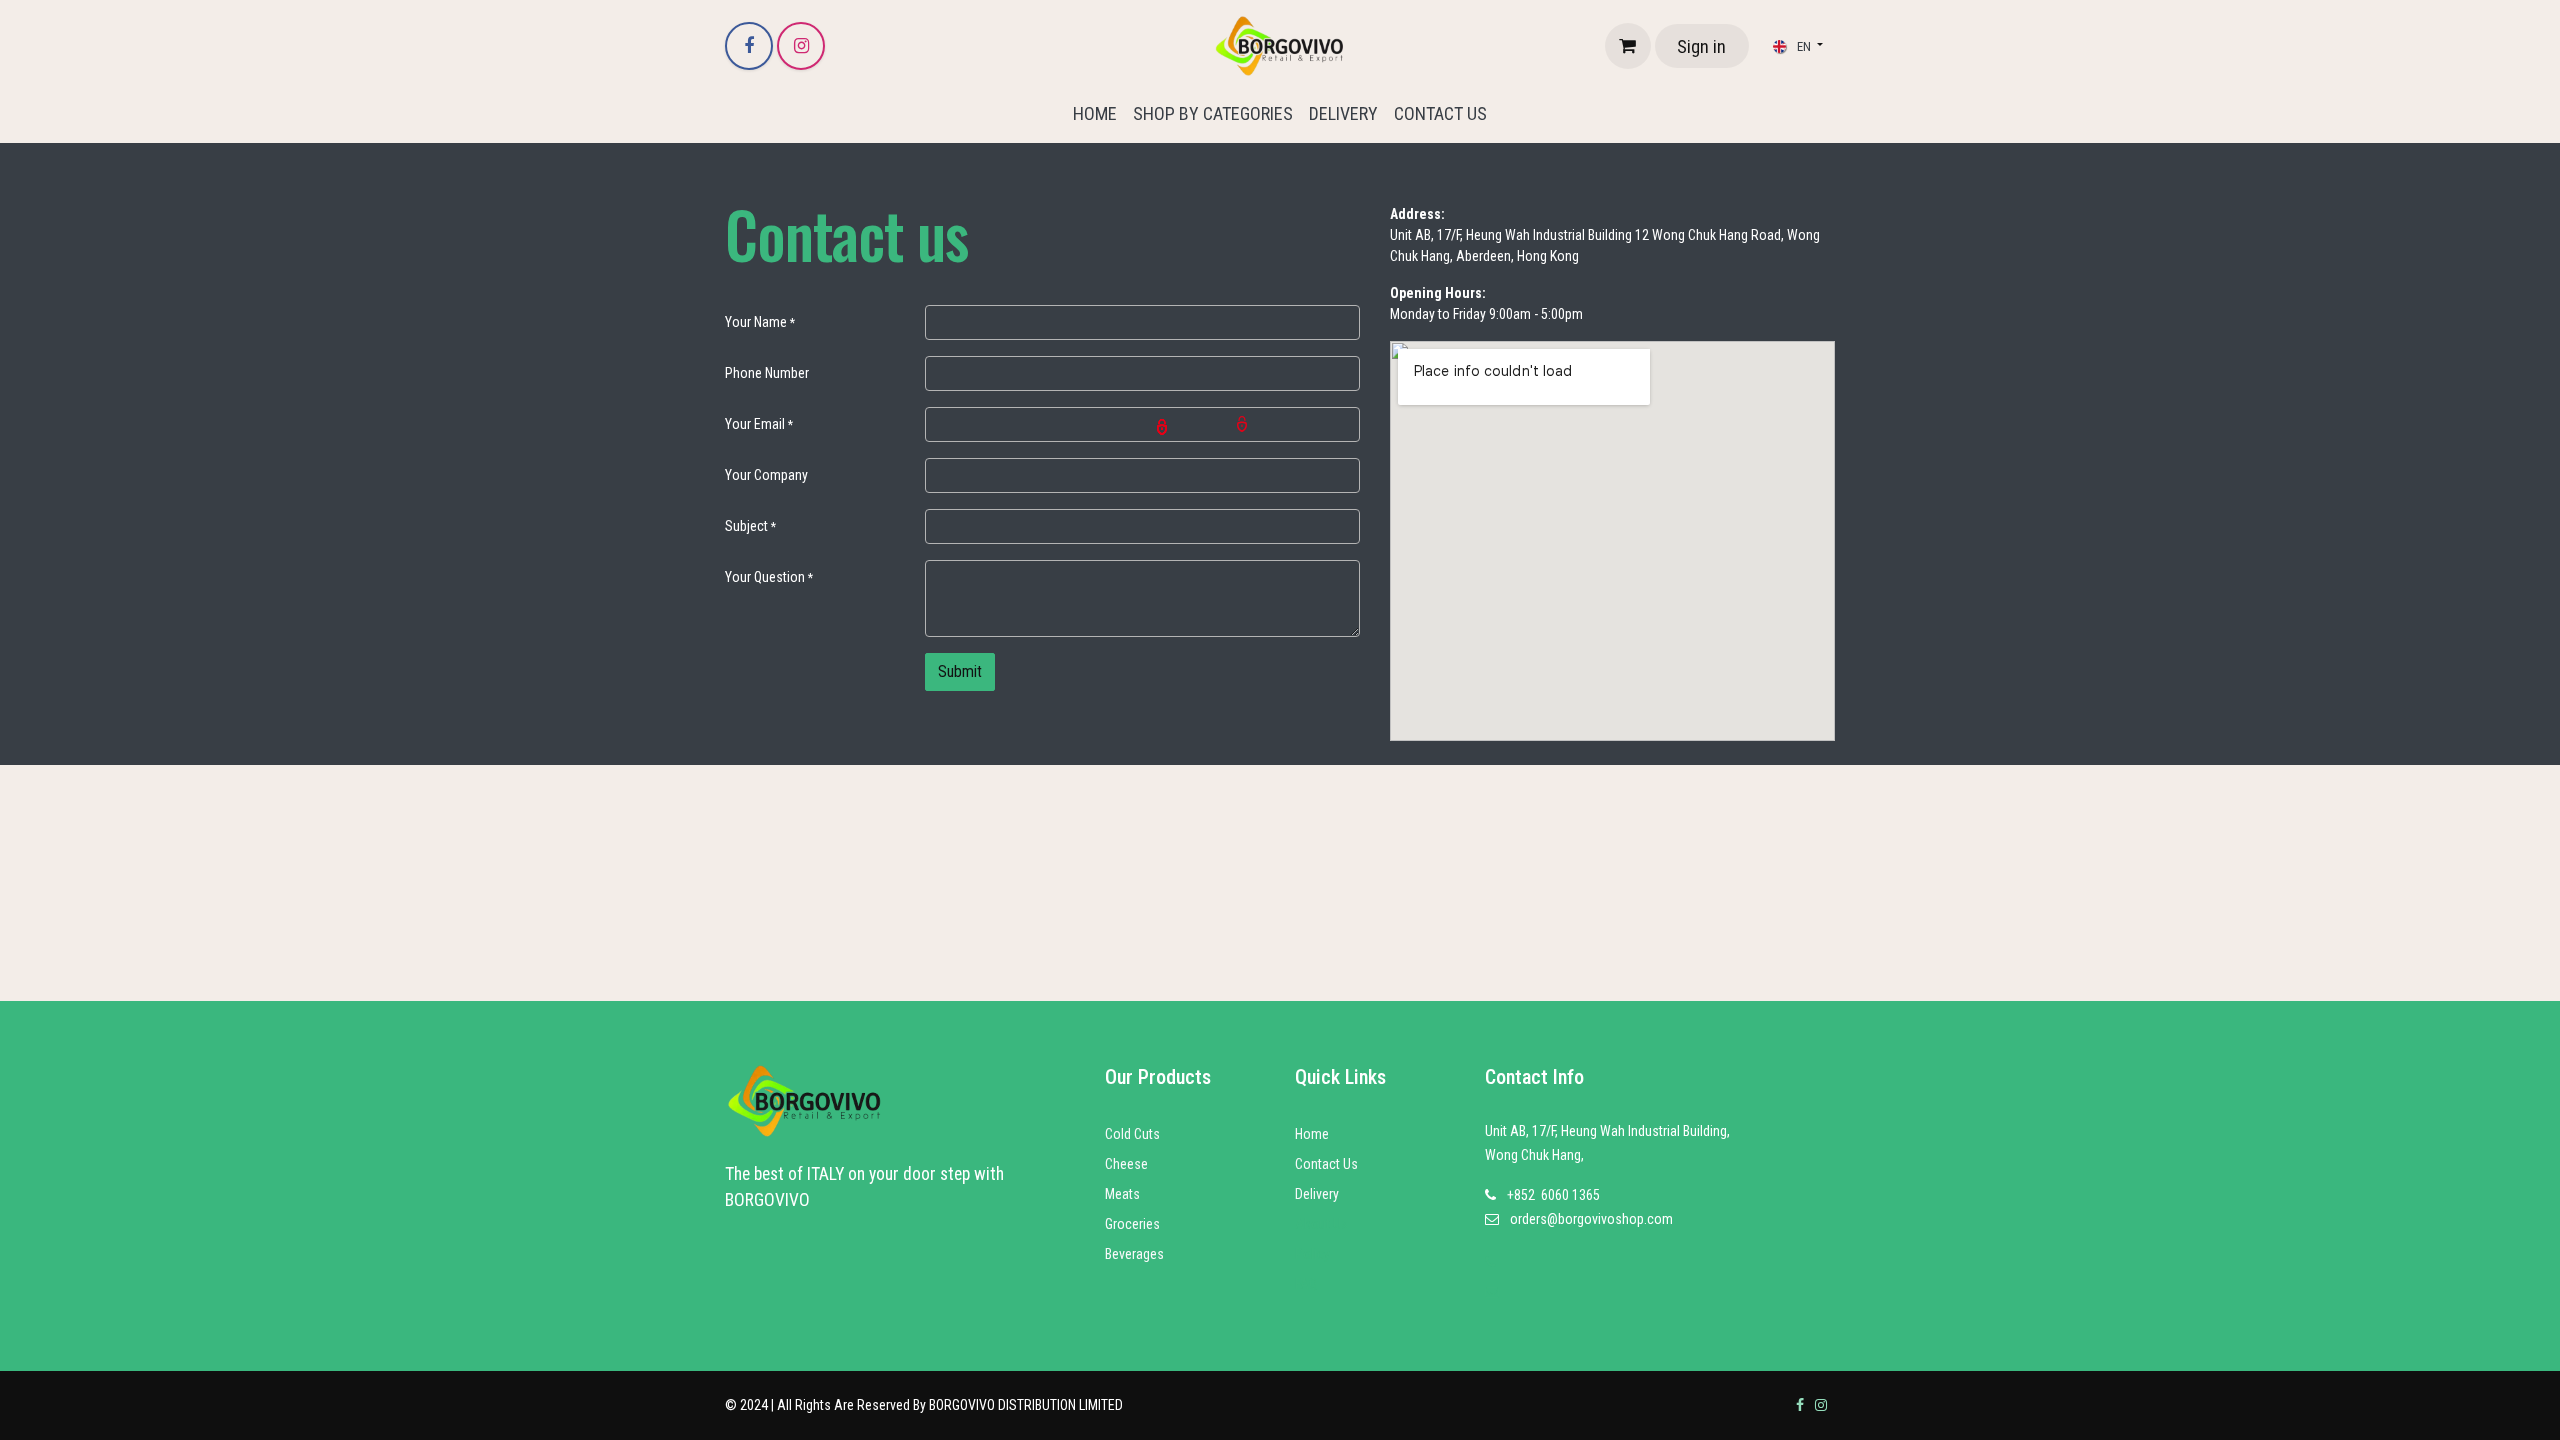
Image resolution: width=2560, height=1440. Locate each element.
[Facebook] (749, 46)
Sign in (1701, 46)
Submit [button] (960, 671)
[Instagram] (801, 46)
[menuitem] (1095, 113)
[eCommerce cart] (1628, 46)
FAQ (1306, 1284)
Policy (1312, 1254)
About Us (1321, 1224)
